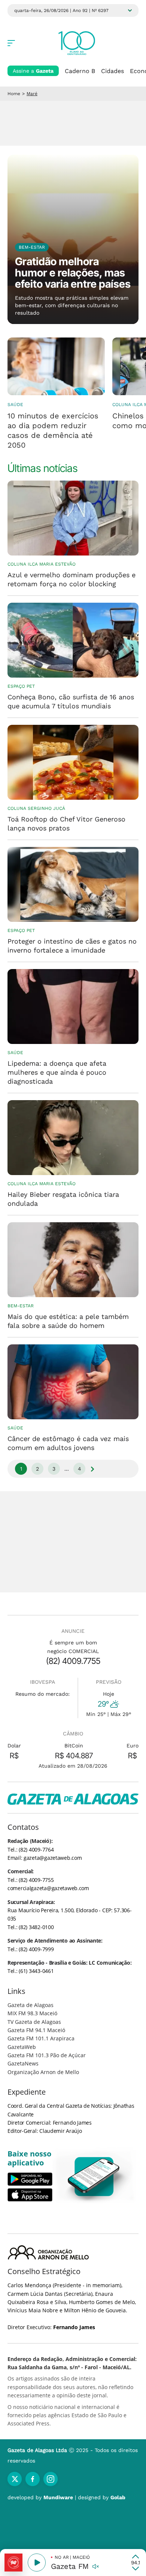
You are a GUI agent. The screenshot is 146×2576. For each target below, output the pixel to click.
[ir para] (94, 2177)
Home (14, 94)
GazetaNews (23, 2063)
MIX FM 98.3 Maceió (32, 2013)
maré (32, 94)
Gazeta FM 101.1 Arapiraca (41, 2038)
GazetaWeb (22, 2047)
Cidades (112, 71)
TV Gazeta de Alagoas (34, 2022)
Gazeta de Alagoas (31, 2005)
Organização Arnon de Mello (43, 2072)
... (67, 1469)
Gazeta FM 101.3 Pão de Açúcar (47, 2055)
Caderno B (80, 71)
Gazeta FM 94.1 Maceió (36, 2030)
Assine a (33, 71)
